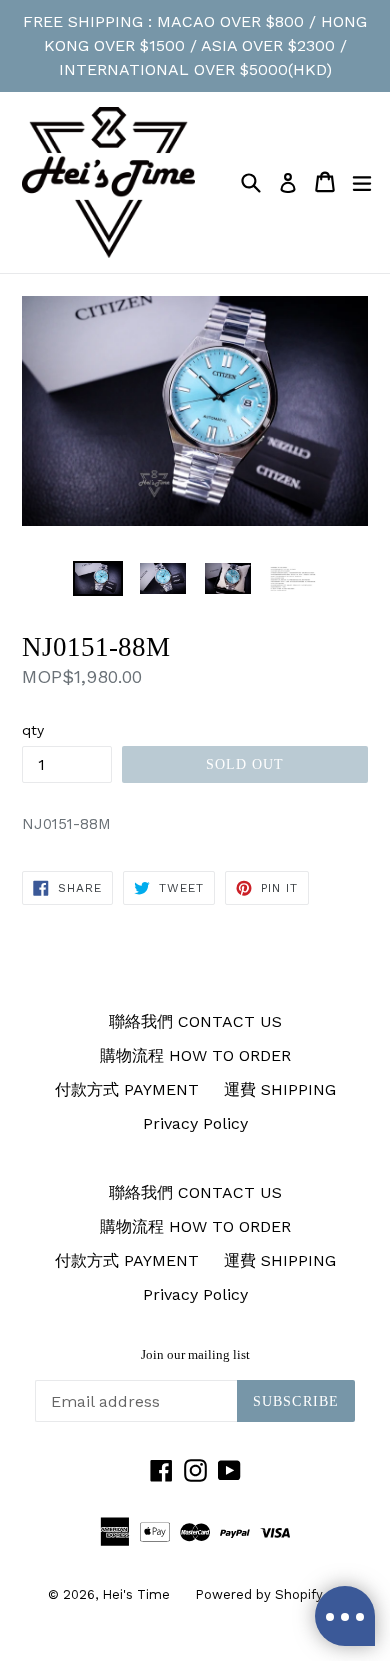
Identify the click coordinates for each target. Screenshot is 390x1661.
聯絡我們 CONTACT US (195, 1021)
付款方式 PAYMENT (127, 1089)
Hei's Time (136, 1594)
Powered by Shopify (259, 1594)
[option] (97, 578)
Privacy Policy (195, 1123)
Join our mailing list (195, 1354)
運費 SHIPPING (280, 1089)
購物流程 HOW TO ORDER (195, 1055)
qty (33, 730)
